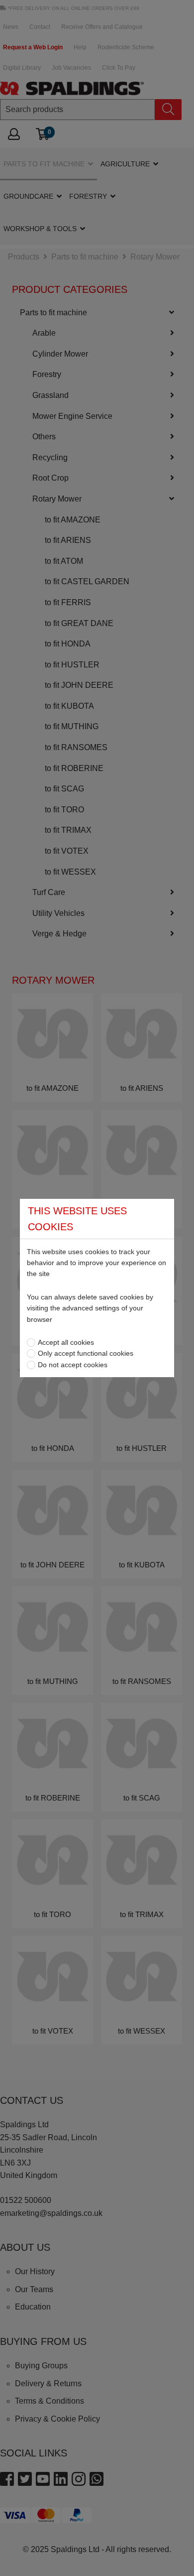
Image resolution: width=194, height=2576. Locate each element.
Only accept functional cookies (86, 1353)
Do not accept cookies (73, 1365)
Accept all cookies (66, 1342)
